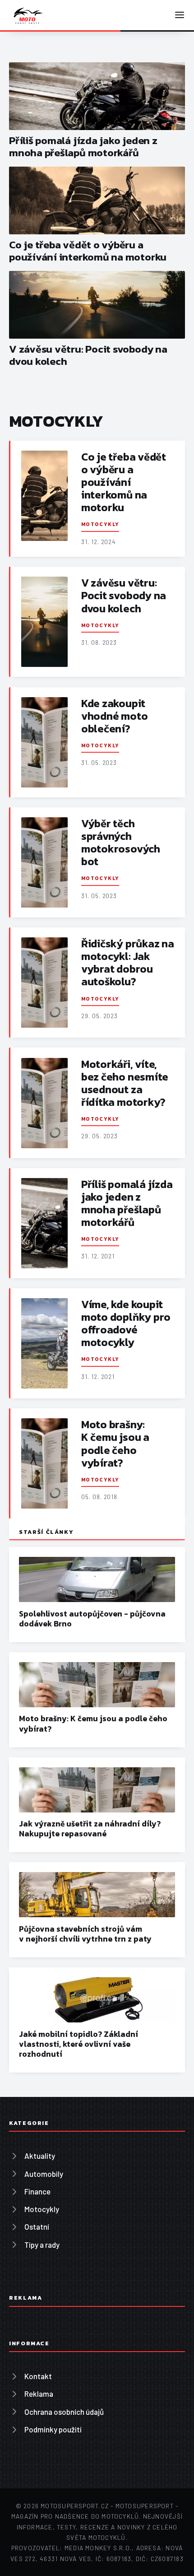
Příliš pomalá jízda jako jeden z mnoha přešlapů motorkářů (83, 147)
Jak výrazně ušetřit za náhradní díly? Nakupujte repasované (90, 1829)
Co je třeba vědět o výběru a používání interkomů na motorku (88, 251)
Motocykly (100, 524)
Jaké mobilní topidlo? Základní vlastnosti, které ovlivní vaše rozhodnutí (79, 2044)
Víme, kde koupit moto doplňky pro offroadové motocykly (126, 1323)
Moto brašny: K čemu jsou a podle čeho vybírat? (115, 1443)
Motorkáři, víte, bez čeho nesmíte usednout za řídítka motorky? (125, 1083)
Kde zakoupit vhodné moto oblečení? (114, 716)
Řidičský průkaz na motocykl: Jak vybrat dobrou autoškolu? (128, 962)
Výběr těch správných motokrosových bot (121, 842)
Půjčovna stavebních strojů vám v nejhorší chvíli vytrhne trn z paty (85, 1934)
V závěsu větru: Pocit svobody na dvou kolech (88, 355)
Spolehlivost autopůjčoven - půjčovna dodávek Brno (92, 1619)
